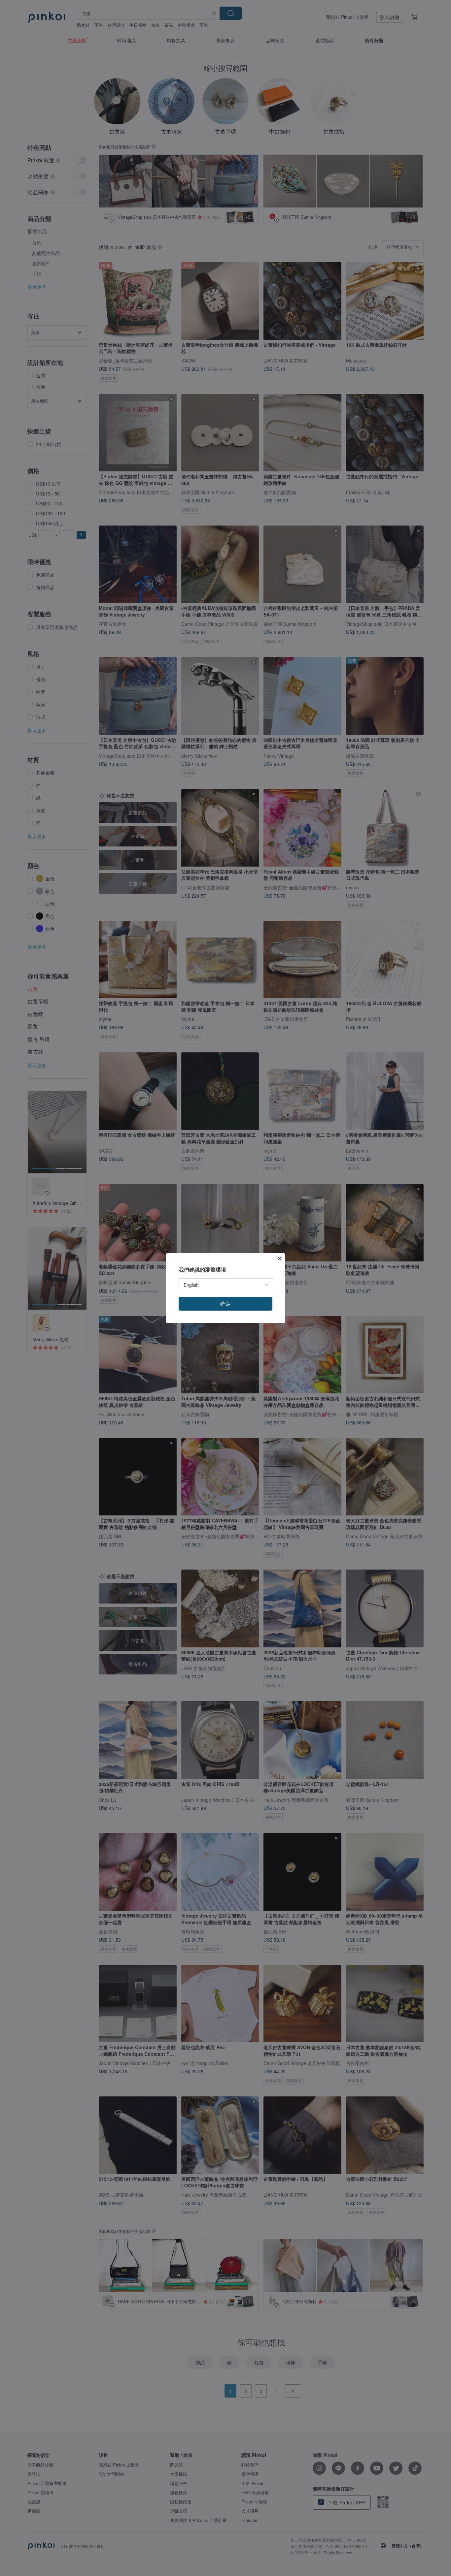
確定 (225, 1304)
